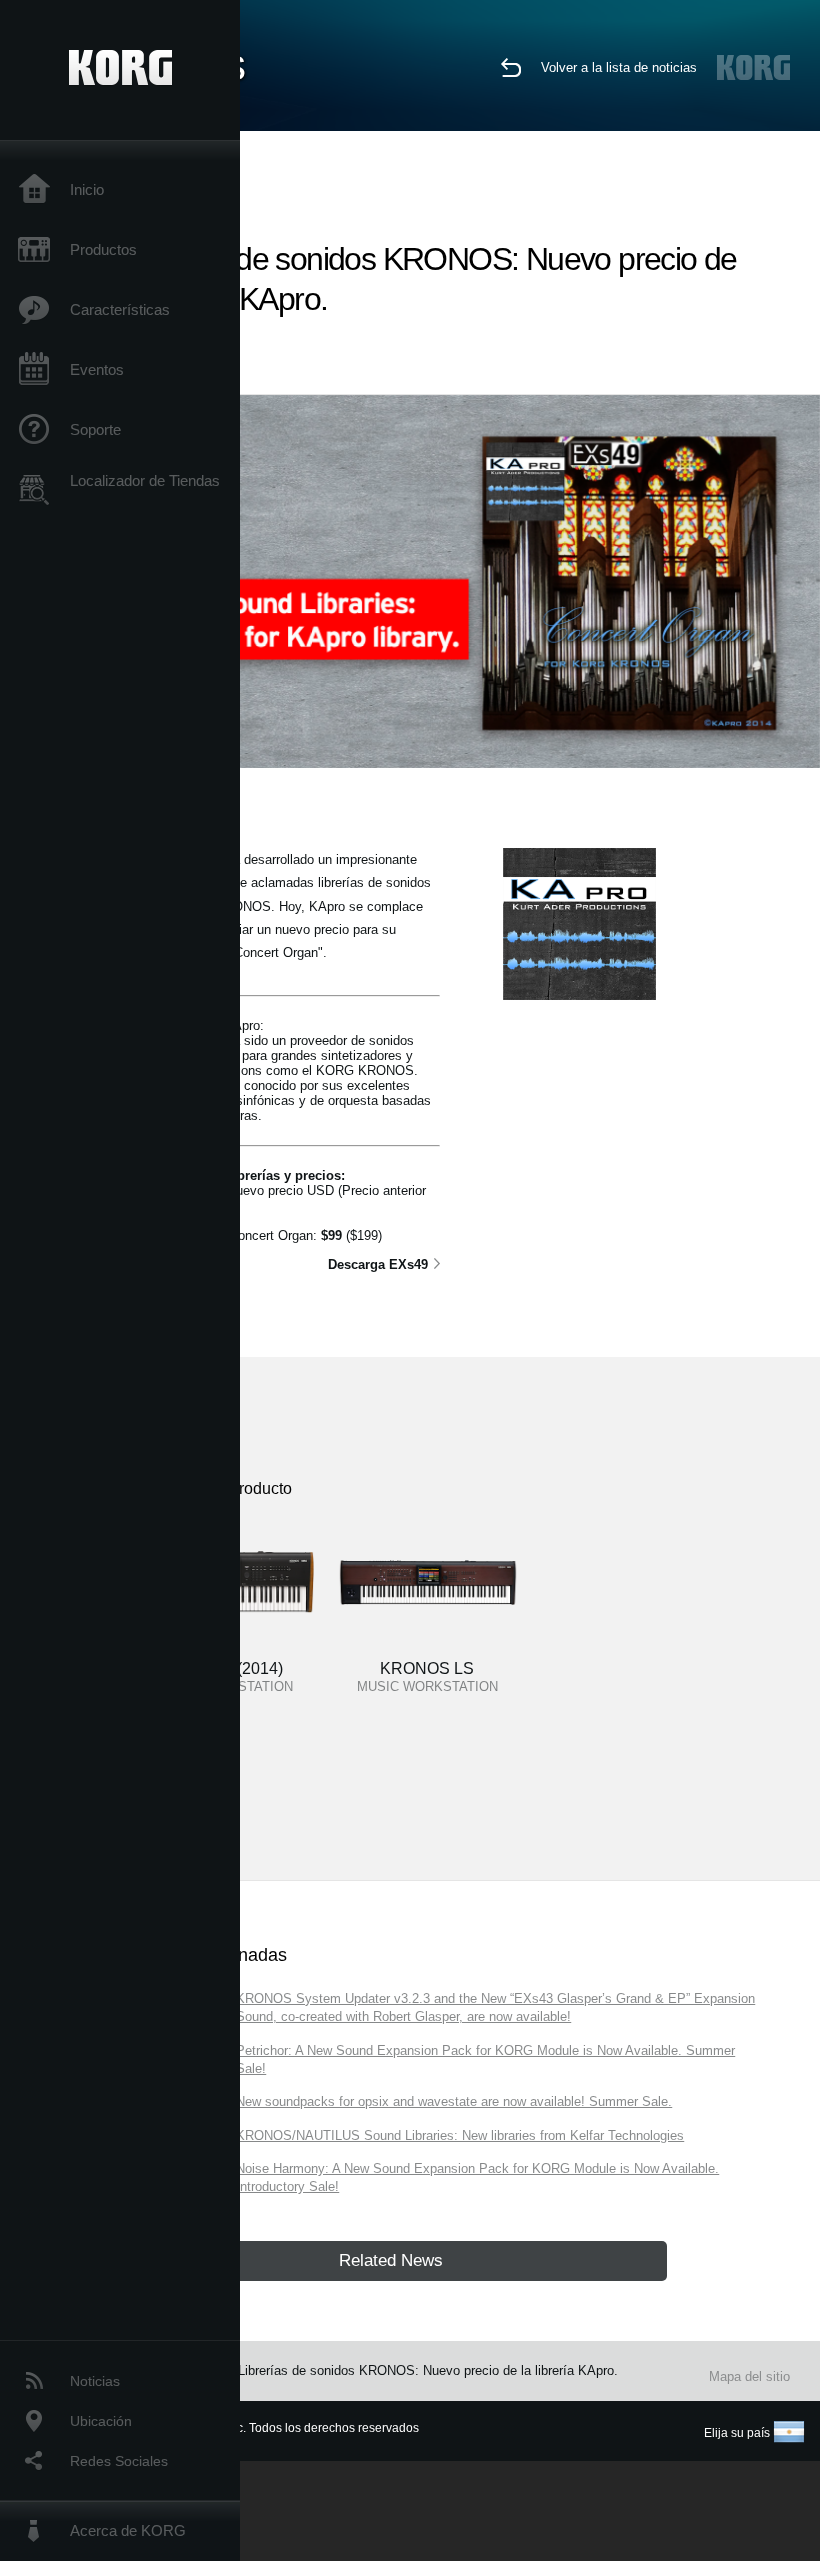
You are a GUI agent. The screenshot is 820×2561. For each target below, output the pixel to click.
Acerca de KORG (128, 2530)
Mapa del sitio (749, 2376)
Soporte (95, 429)
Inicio (87, 189)
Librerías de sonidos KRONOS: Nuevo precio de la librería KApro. (428, 2370)
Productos (103, 249)
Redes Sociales (119, 2461)
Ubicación (101, 2421)
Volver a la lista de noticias (619, 67)
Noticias (95, 2381)
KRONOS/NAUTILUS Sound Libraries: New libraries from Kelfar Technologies (460, 2135)
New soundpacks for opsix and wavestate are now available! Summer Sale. (454, 2101)
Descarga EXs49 (378, 1264)
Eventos (97, 369)
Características (120, 309)
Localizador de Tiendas (145, 480)
